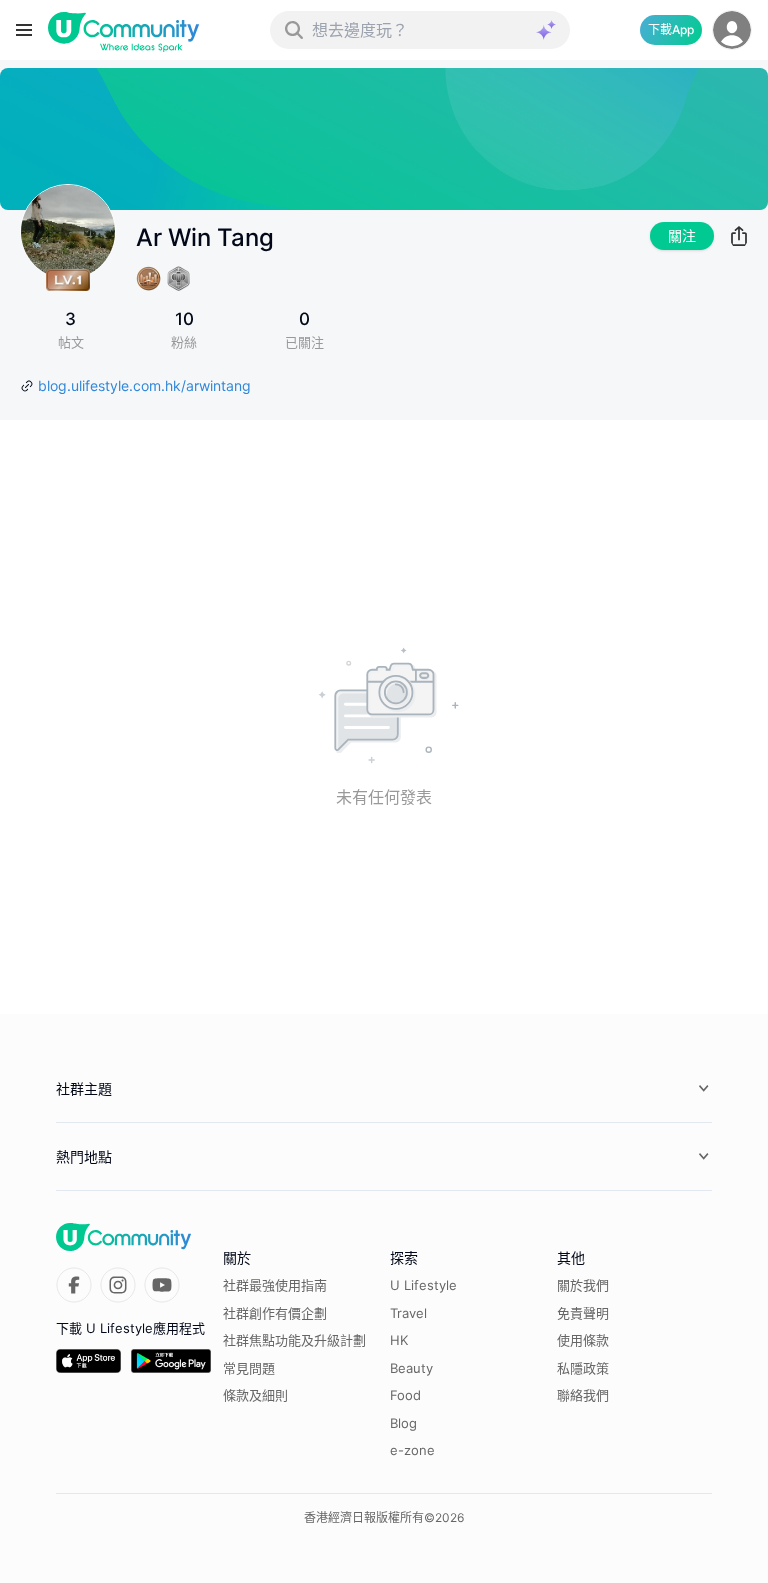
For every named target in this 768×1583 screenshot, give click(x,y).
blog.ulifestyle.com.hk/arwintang (144, 385)
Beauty (411, 1368)
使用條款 (583, 1340)
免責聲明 (583, 1313)
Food (405, 1395)
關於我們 (583, 1285)
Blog (403, 1423)
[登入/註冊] (732, 30)
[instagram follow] (118, 1285)
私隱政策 (583, 1368)
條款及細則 (255, 1395)
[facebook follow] (74, 1285)
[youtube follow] (162, 1285)
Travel (408, 1313)
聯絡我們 (583, 1395)
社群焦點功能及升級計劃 (294, 1340)
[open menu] (24, 30)
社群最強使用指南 (275, 1285)
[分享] (739, 236)
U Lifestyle (423, 1285)
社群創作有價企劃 (275, 1313)
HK (399, 1340)
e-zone (412, 1450)
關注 (682, 235)
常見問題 (249, 1368)
